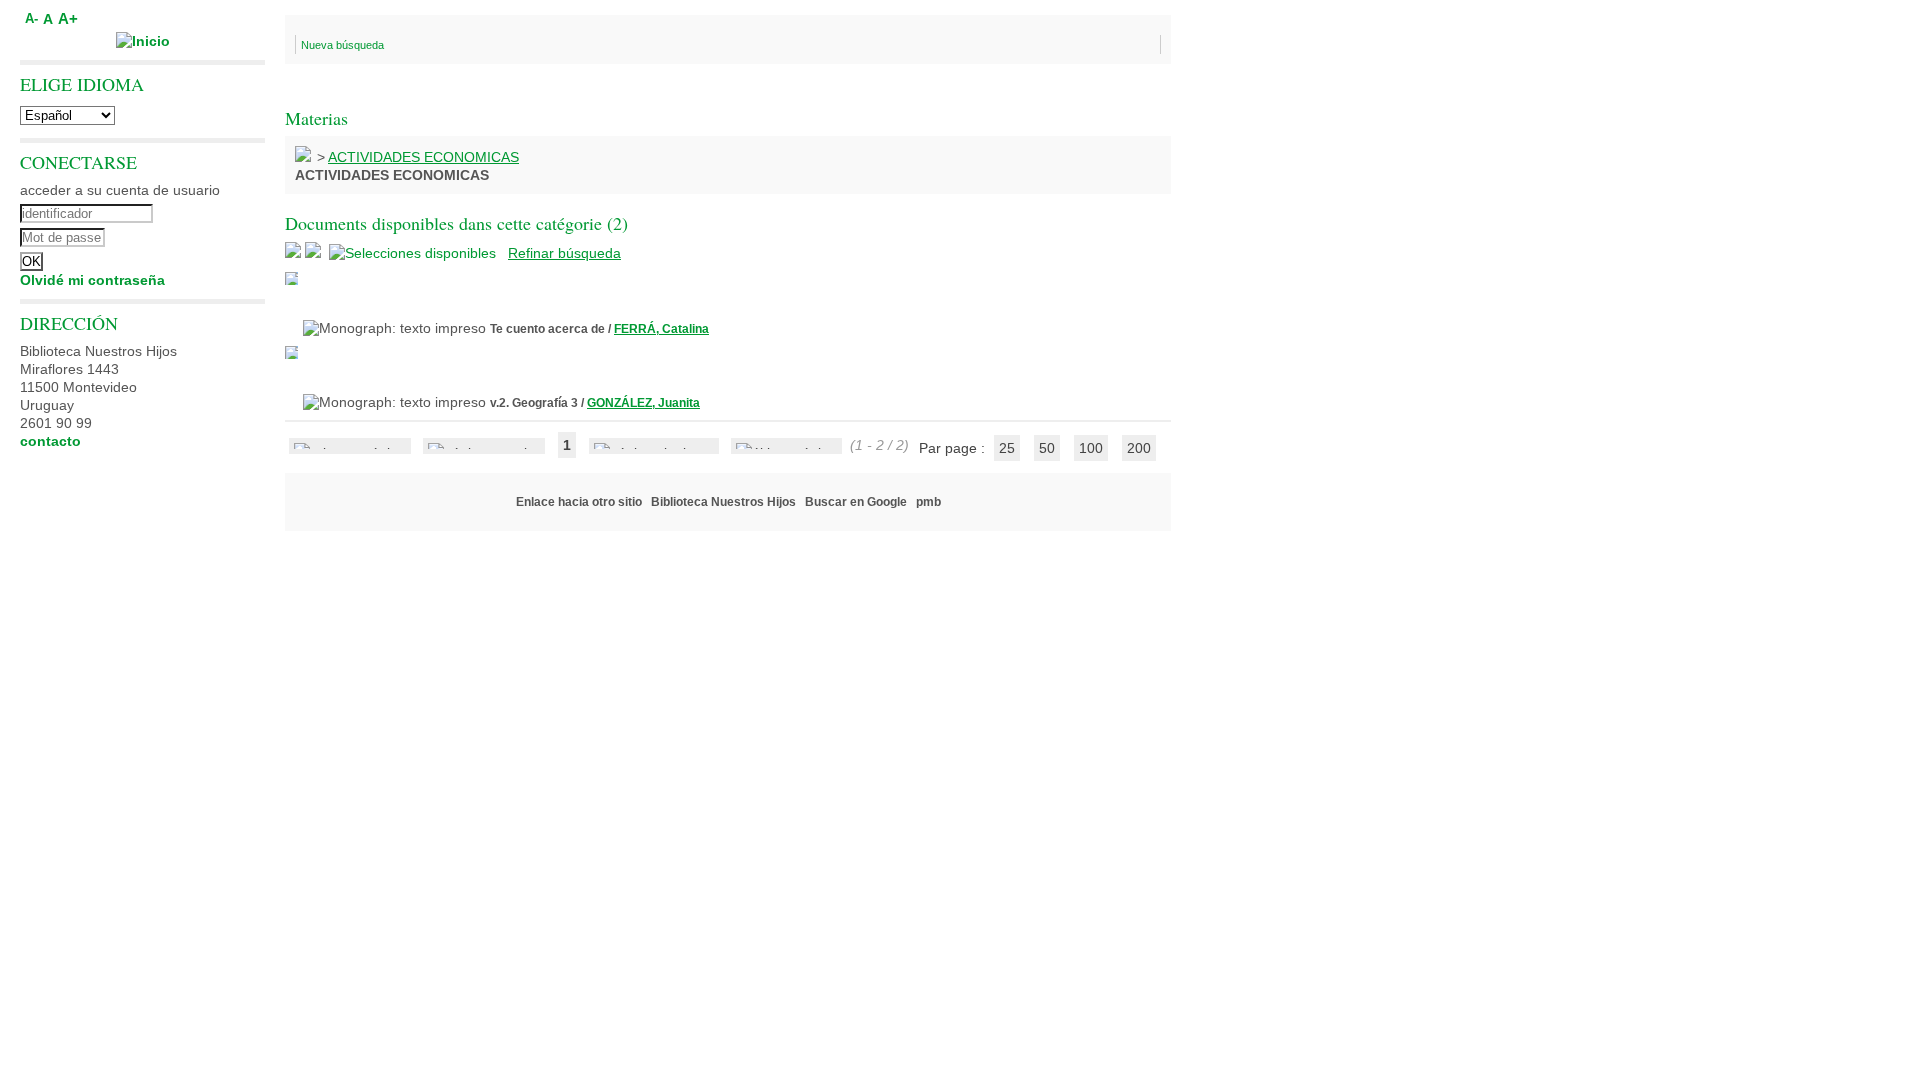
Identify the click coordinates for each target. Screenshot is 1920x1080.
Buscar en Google (856, 502)
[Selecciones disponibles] (414, 253)
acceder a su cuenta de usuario (120, 190)
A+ (68, 18)
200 (1139, 448)
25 (1007, 448)
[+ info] (291, 278)
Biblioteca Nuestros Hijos (723, 502)
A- (31, 19)
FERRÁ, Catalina (661, 329)
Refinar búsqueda (564, 253)
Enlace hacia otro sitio (579, 502)
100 (1091, 448)
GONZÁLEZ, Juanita (643, 403)
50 (1047, 448)
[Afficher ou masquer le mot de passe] (197, 235)
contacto (50, 441)
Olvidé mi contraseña (92, 280)
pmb (928, 502)
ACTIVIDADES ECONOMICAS (423, 157)
